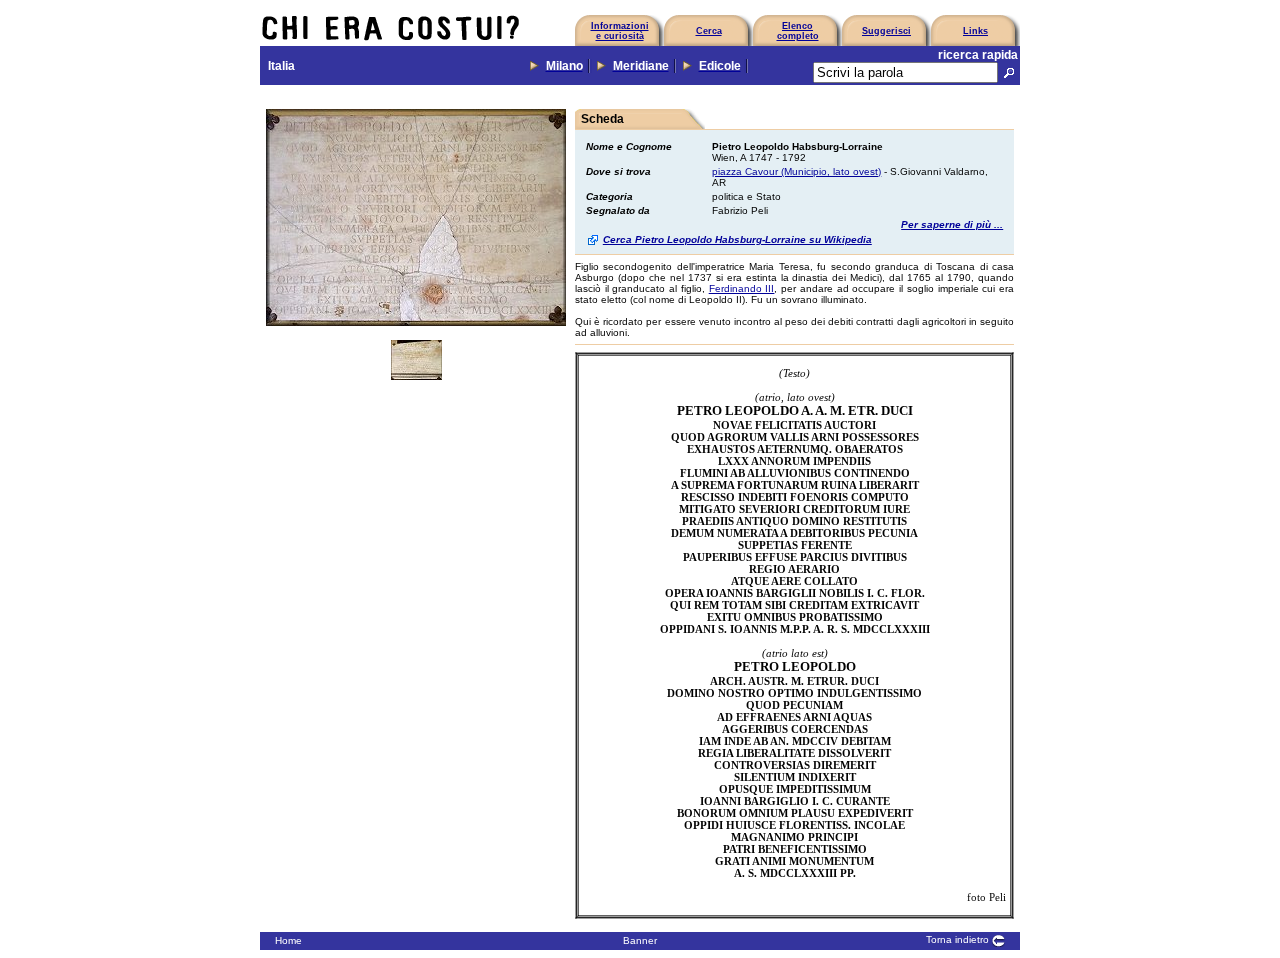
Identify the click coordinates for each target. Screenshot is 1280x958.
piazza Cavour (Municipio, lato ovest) (796, 171)
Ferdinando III (742, 288)
